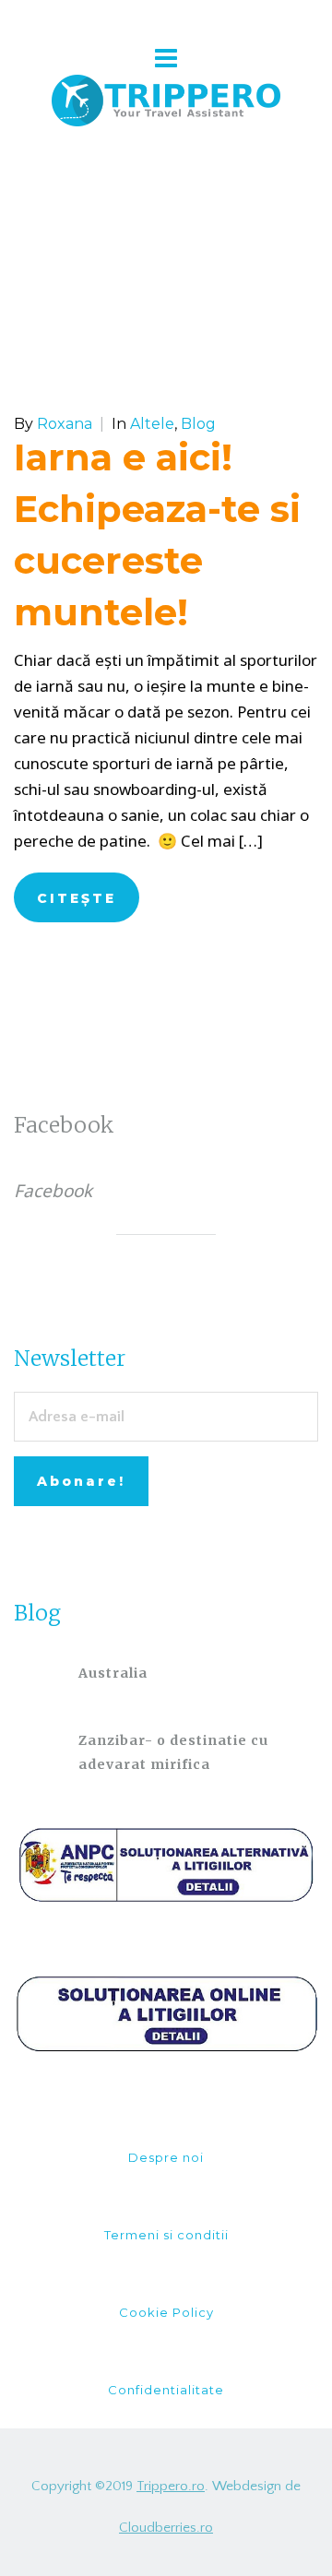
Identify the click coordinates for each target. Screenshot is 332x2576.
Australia (113, 1673)
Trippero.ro (171, 2486)
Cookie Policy (166, 2312)
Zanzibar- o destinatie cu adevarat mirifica (173, 1752)
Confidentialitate (166, 2390)
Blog (198, 424)
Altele (152, 424)
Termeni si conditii (166, 2235)
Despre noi (166, 2157)
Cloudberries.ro (166, 2528)
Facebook (64, 1125)
